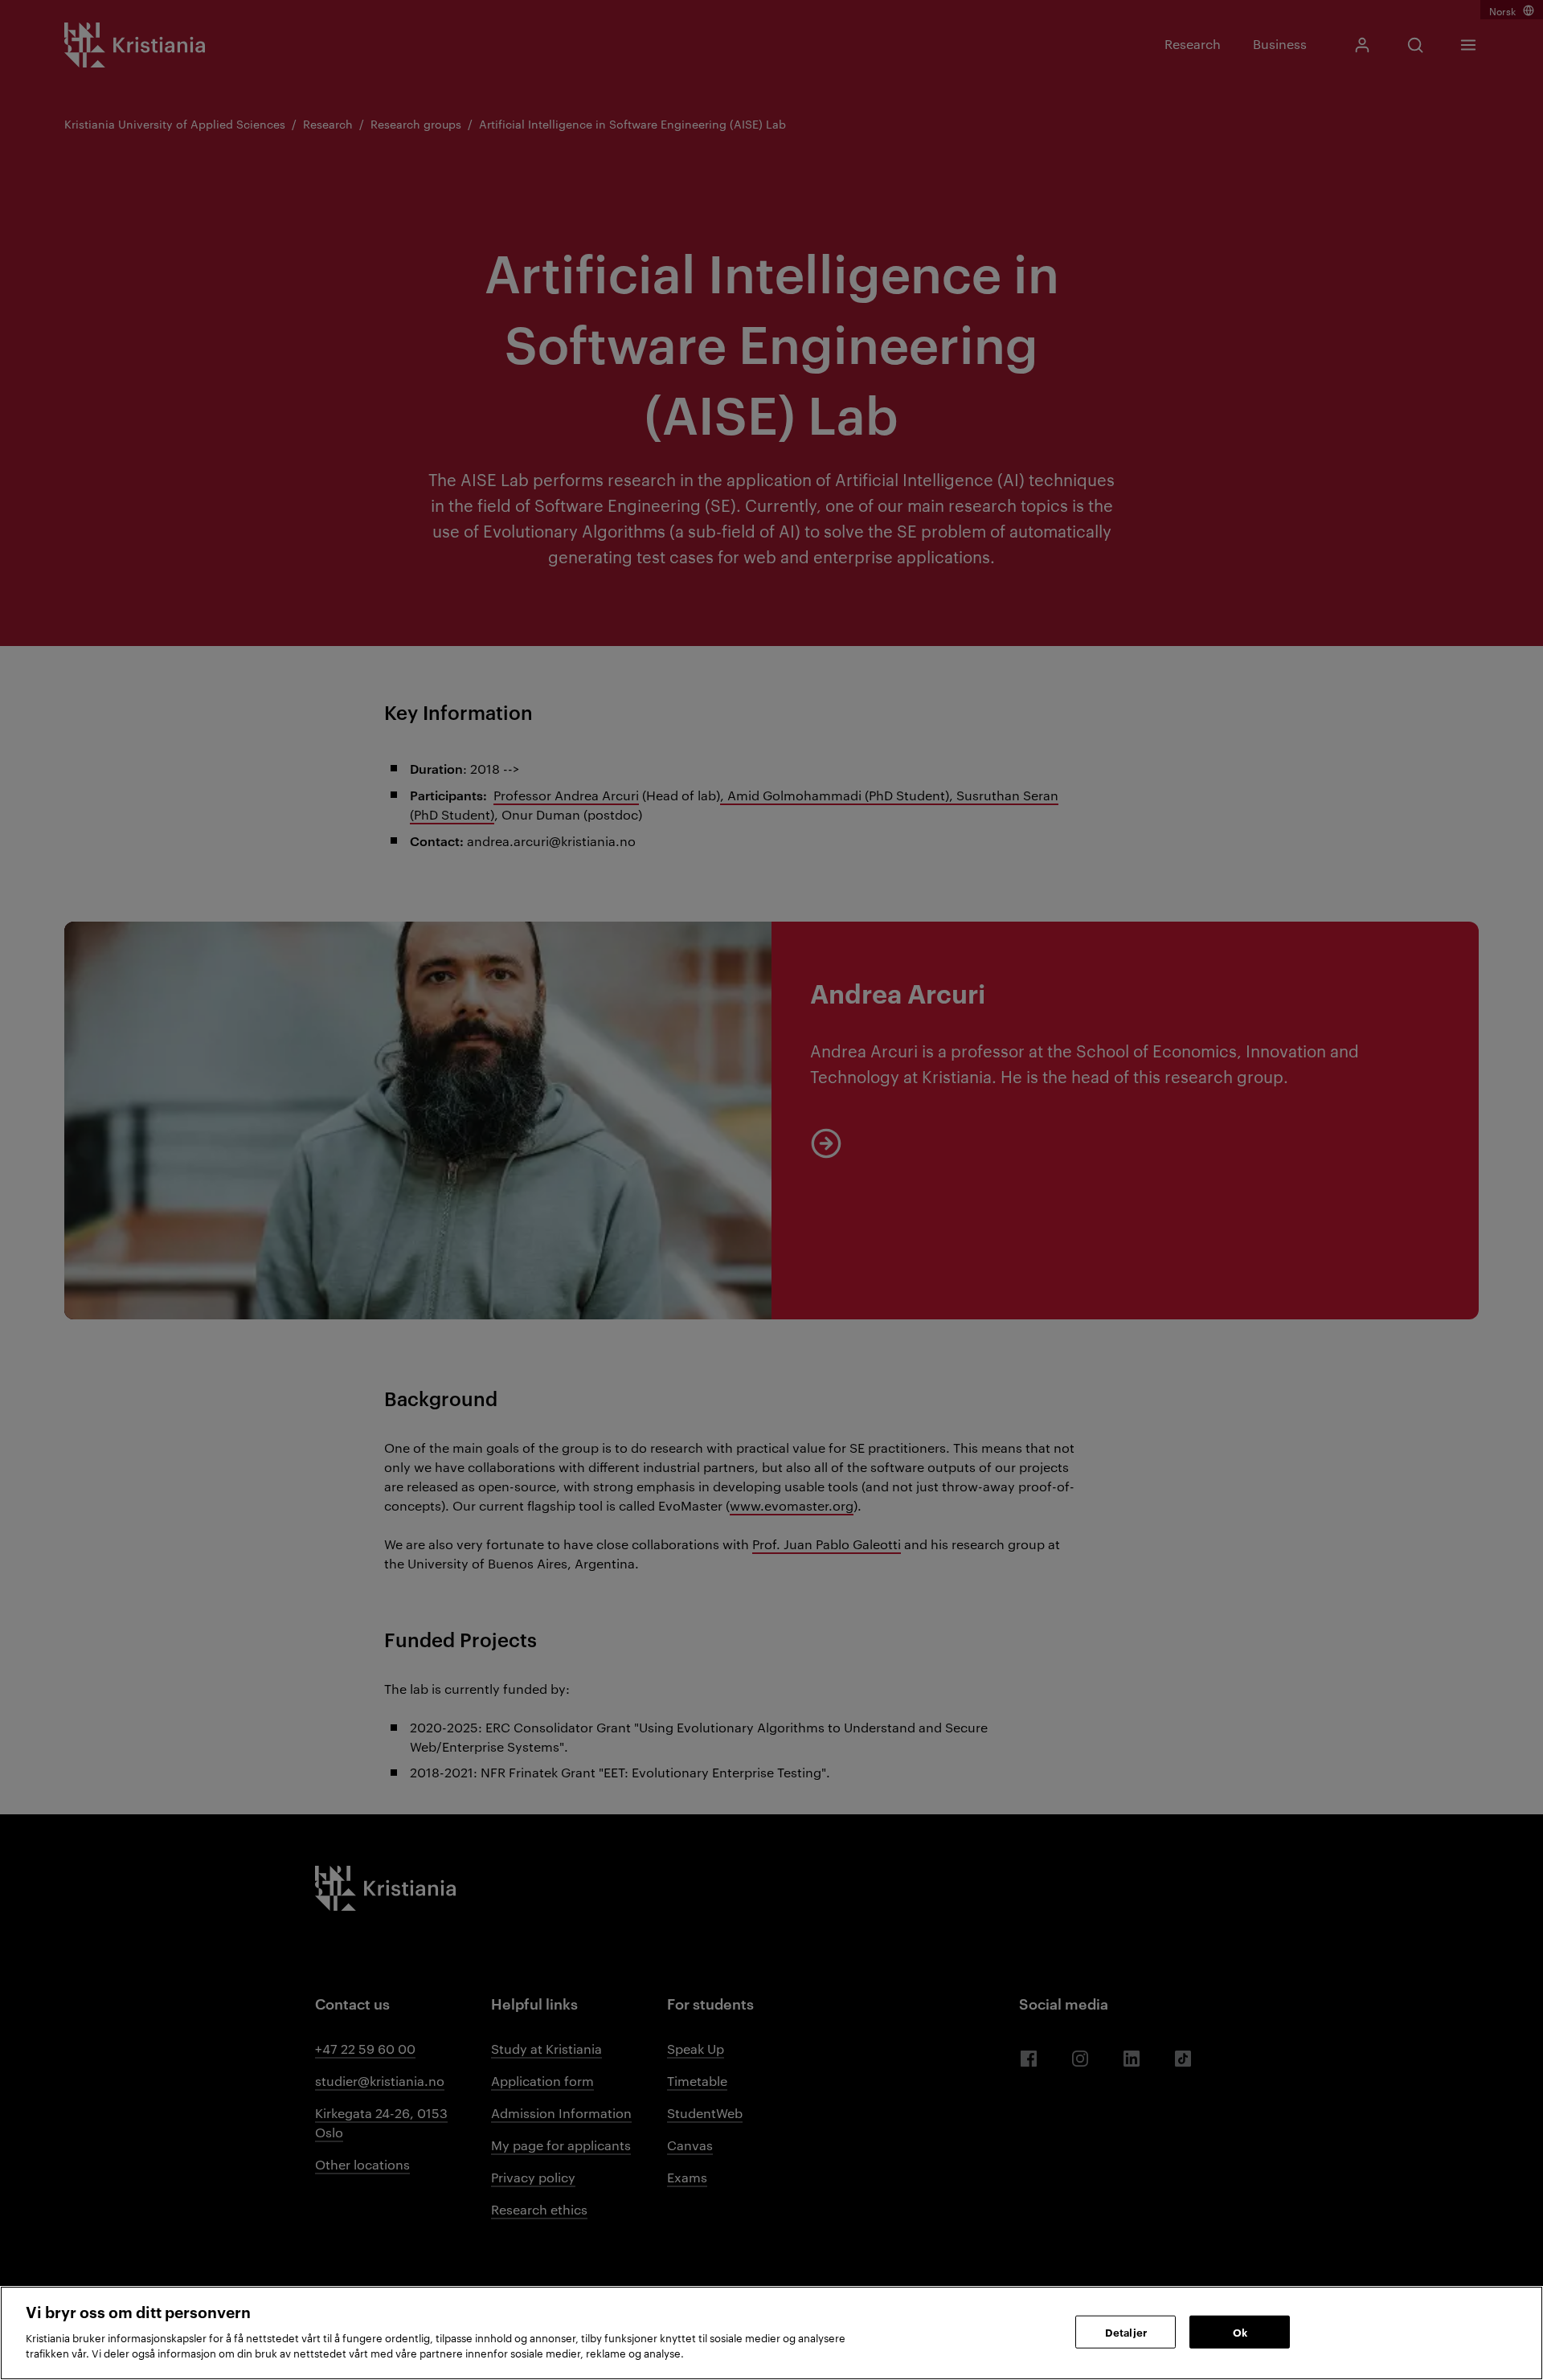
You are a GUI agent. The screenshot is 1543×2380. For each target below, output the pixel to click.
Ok (1240, 2331)
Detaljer (1126, 2331)
